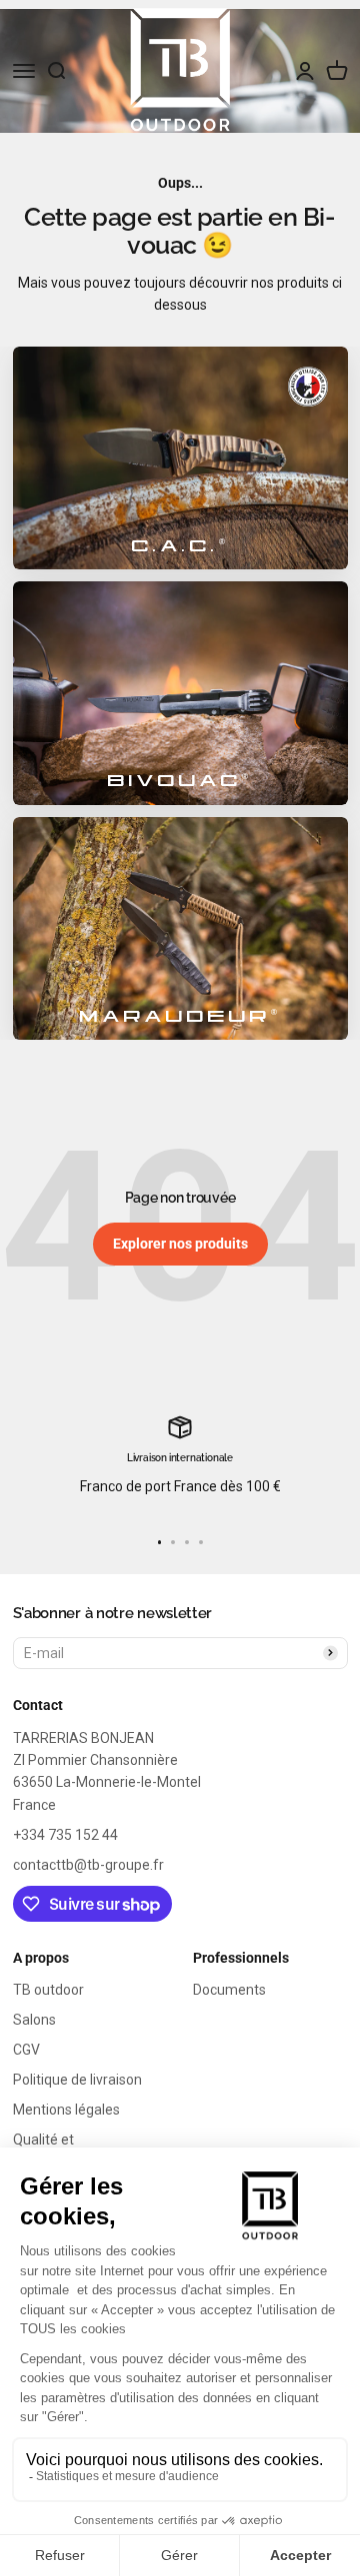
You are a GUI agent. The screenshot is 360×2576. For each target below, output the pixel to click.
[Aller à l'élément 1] (160, 1542)
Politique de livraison (77, 2080)
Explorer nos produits (180, 1244)
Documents (229, 1990)
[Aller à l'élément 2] (173, 1542)
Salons (34, 2020)
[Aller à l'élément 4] (201, 1542)
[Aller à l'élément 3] (187, 1542)
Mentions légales (66, 2110)
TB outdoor (48, 1990)
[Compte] (305, 71)
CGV (26, 2050)
